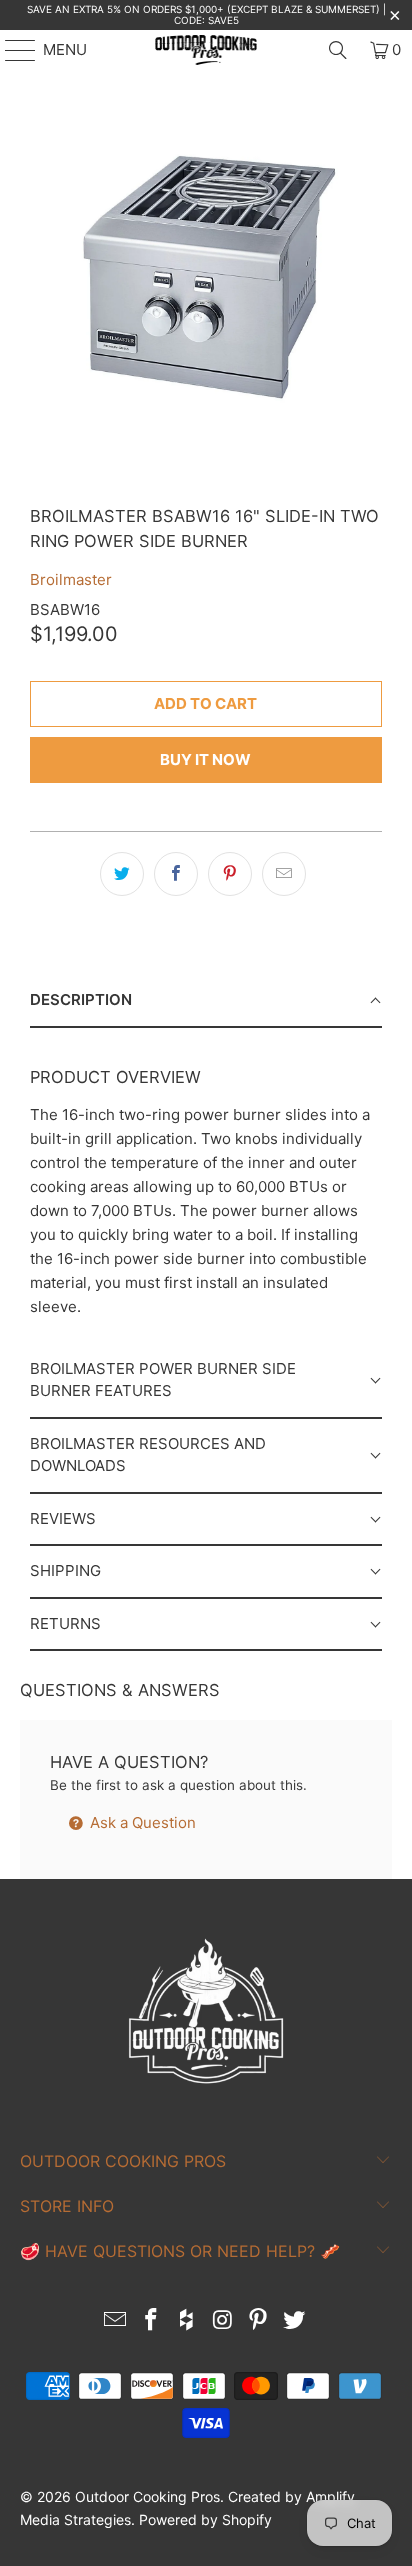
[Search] (338, 50)
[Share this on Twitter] (122, 874)
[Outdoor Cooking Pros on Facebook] (152, 2321)
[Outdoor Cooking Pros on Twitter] (294, 2321)
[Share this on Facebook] (176, 874)
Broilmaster (71, 579)
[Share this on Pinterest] (230, 874)
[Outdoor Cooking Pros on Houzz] (187, 2321)
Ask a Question (141, 1822)
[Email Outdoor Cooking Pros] (116, 2321)
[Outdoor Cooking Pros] (206, 50)
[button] (206, 1001)
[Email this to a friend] (284, 874)
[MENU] (11, 50)
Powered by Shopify (205, 2519)
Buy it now (205, 759)
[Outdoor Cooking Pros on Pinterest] (259, 2321)
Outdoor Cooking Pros (147, 2496)
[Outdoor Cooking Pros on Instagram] (223, 2321)
